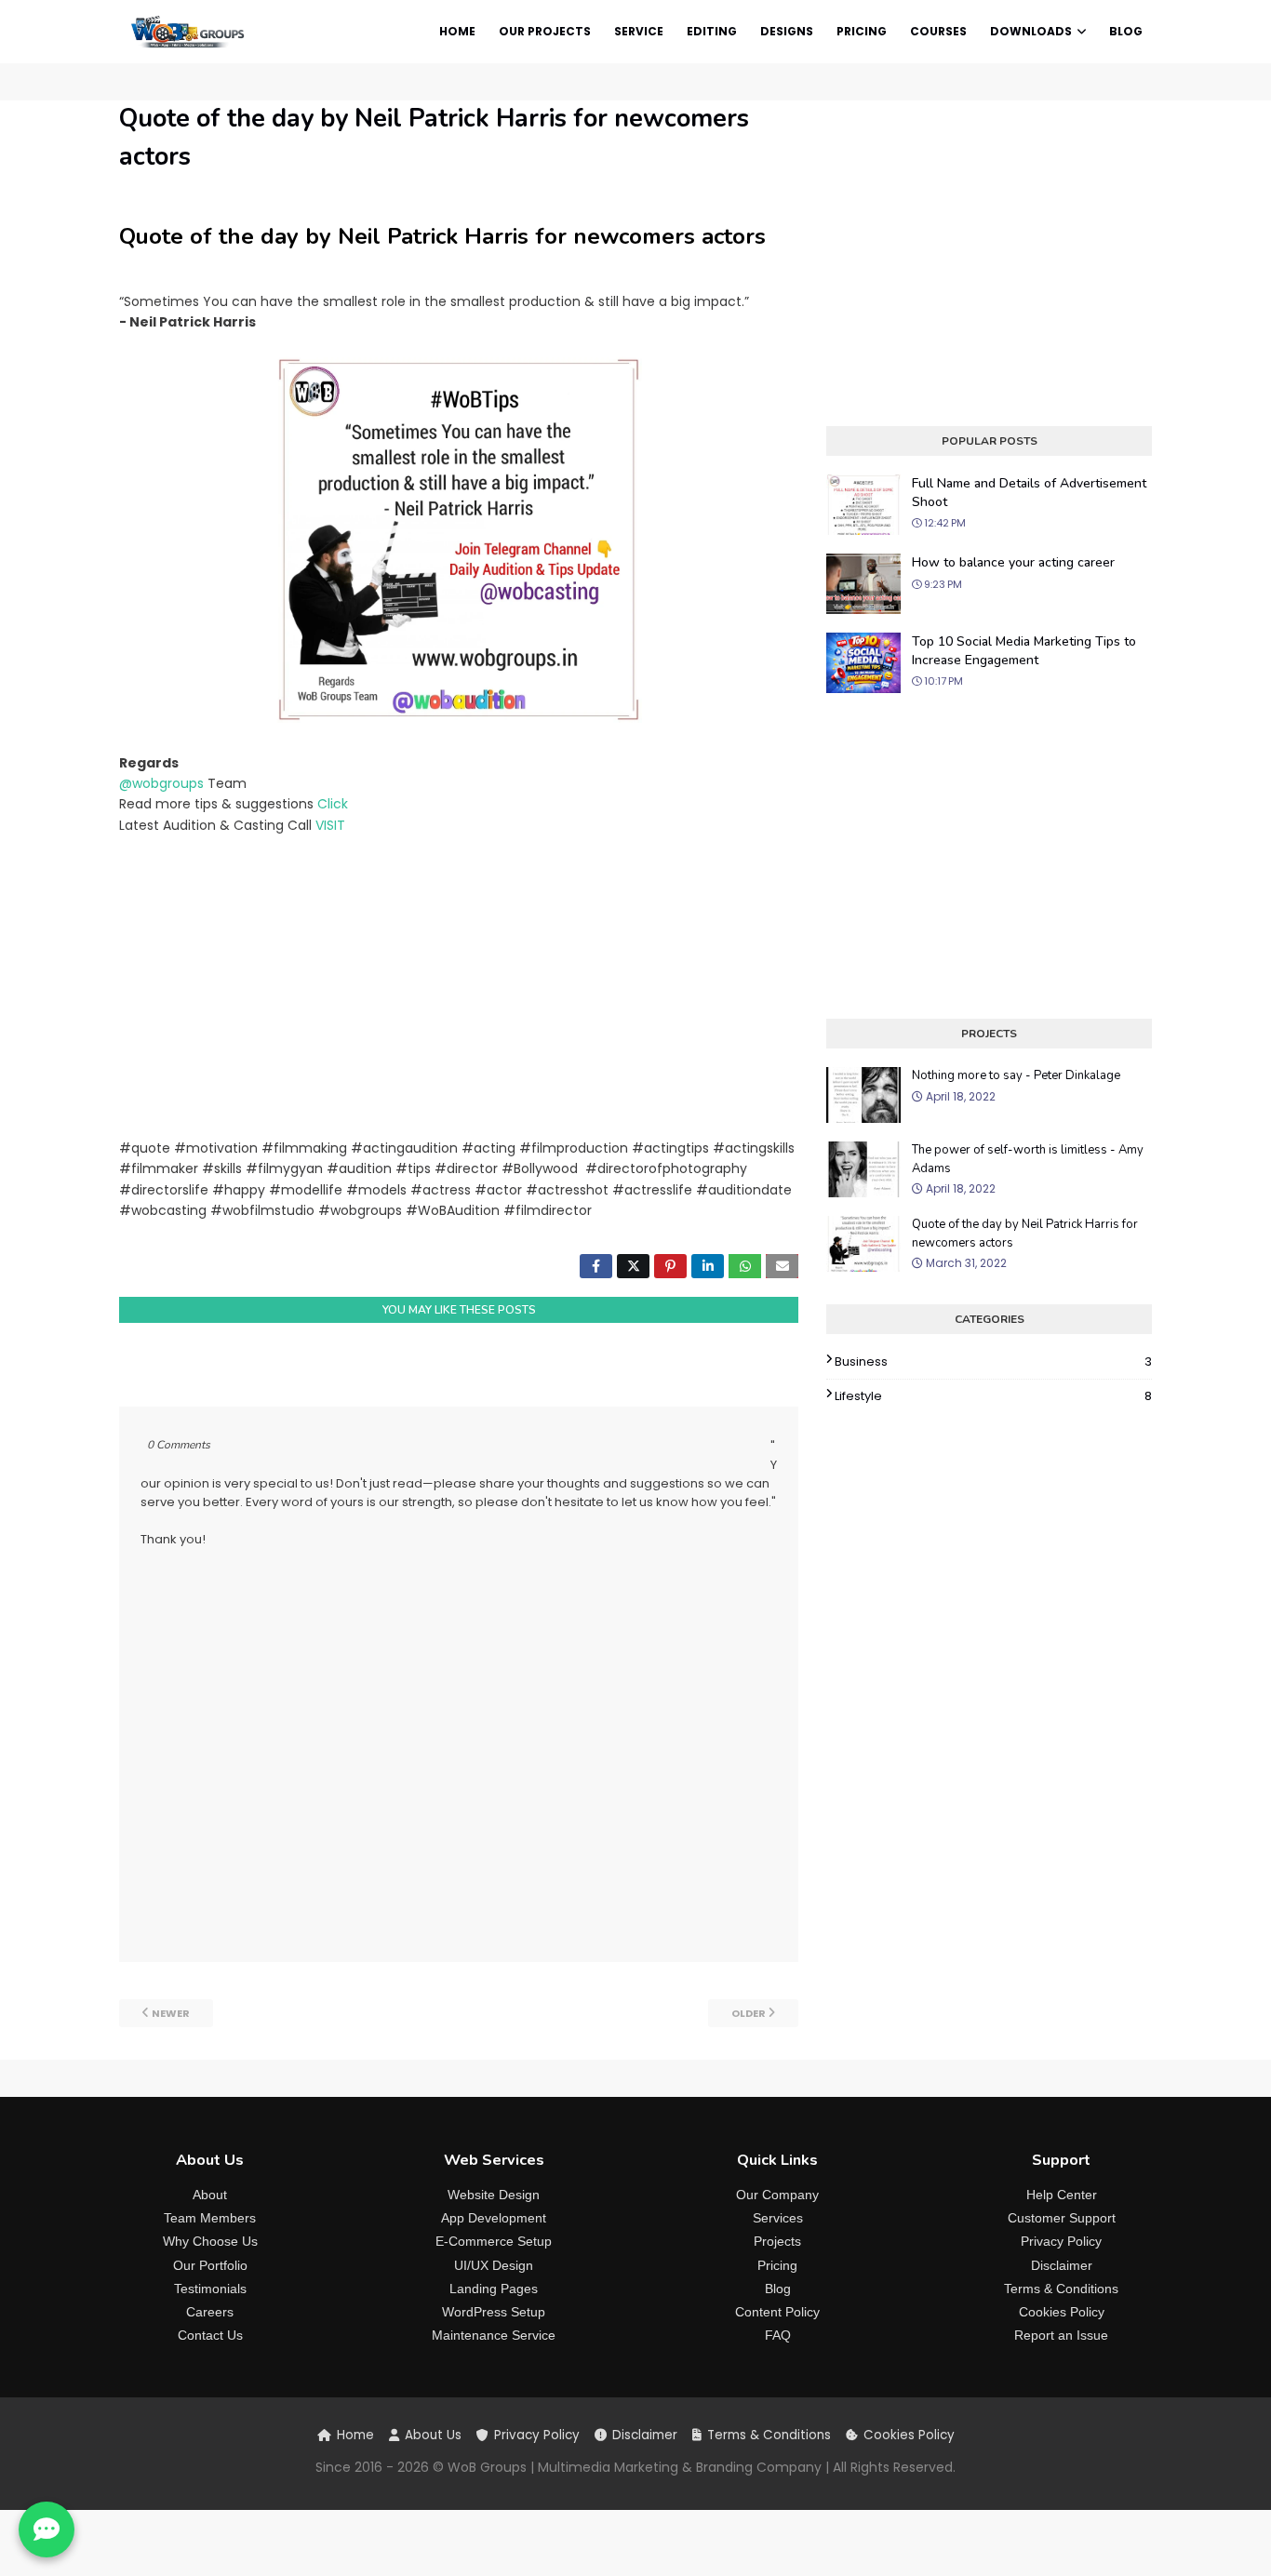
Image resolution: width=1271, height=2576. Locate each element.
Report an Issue (1061, 2335)
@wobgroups (161, 783)
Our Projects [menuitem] (545, 31)
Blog (778, 2289)
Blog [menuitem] (1126, 31)
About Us (433, 2435)
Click (333, 804)
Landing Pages (494, 2289)
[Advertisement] (459, 987)
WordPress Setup (494, 2312)
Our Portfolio (210, 2265)
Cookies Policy (1062, 2312)
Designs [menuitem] (787, 31)
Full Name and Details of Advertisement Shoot (1029, 493)
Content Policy (777, 2312)
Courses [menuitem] (938, 31)
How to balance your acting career (1013, 562)
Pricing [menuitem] (862, 31)
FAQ (778, 2335)
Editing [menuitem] (712, 31)
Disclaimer (1062, 2265)
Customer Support (1062, 2218)
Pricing (777, 2265)
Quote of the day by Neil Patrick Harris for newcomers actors (1025, 1234)
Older (749, 2013)
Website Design (494, 2195)
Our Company (777, 2195)
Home (355, 2435)
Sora (185, 2543)
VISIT (330, 825)
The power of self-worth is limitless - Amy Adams (1028, 1159)
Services (778, 2218)
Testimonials (210, 2289)
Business (993, 1361)
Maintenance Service (494, 2335)
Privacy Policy (1061, 2241)
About (210, 2195)
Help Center (1062, 2195)
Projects (777, 2241)
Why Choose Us (210, 2241)
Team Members (210, 2218)
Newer (171, 2013)
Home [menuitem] (457, 31)
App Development (494, 2218)
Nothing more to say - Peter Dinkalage (1016, 1075)
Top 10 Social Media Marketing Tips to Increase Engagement (1024, 651)
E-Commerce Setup (494, 2241)
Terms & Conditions (1061, 2289)
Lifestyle (993, 1396)
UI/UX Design (494, 2265)
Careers (210, 2312)
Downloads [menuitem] (1031, 31)
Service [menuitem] (639, 31)
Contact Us (210, 2335)
